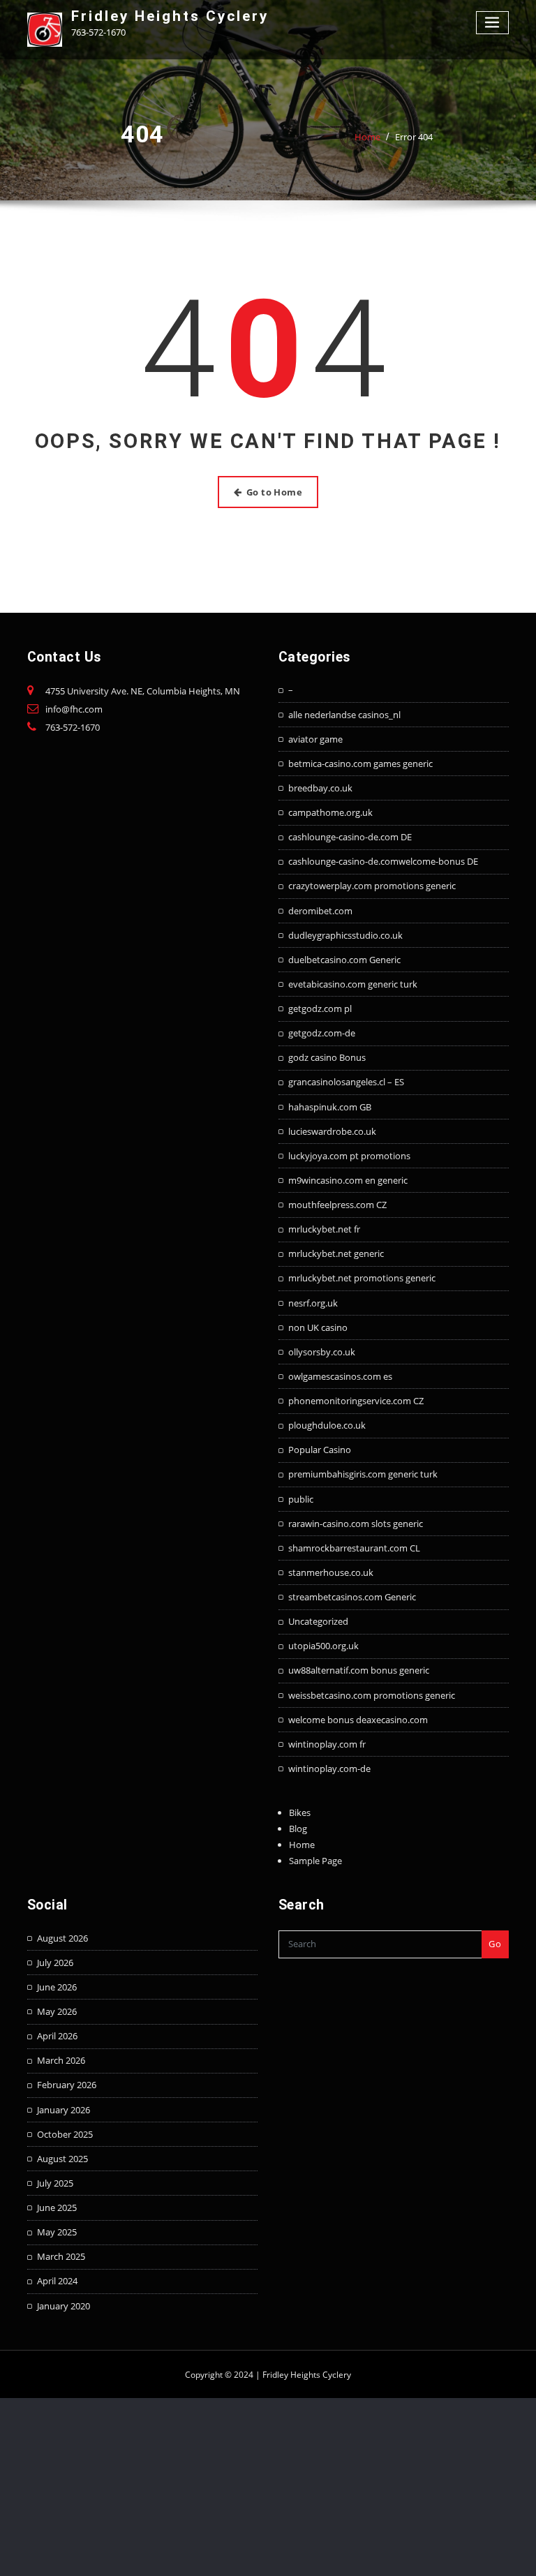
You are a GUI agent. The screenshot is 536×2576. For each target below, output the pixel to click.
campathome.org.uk (330, 812)
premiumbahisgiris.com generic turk (363, 1474)
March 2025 (61, 2256)
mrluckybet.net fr (324, 1229)
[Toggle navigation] (493, 23)
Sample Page (315, 1861)
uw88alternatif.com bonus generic (359, 1670)
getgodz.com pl (320, 1008)
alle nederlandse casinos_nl (344, 715)
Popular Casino (320, 1450)
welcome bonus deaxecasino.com (358, 1720)
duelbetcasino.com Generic (344, 960)
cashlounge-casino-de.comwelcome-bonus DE (383, 861)
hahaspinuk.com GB (330, 1107)
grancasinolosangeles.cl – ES (346, 1082)
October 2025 (65, 2134)
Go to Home (275, 492)
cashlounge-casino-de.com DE (350, 837)
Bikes (300, 1812)
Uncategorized (318, 1621)
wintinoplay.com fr (327, 1744)
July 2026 (55, 1963)
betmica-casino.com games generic (360, 764)
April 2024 (57, 2281)
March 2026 (61, 2060)
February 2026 (67, 2085)
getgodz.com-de (322, 1033)
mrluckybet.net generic (336, 1253)
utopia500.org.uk (323, 1646)
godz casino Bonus (327, 1057)
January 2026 (64, 2110)
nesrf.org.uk (313, 1303)
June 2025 (57, 2208)
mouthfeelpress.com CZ (337, 1205)
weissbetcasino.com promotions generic (372, 1695)
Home (367, 137)
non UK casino (318, 1327)
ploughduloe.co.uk (327, 1425)
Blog (298, 1829)
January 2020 (64, 2306)
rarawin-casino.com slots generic (356, 1524)
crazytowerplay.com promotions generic (372, 886)
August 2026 (62, 1938)
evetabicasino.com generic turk (353, 984)
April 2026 (57, 2036)
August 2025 (62, 2159)
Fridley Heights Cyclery (170, 16)
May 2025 (57, 2232)
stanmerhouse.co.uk (331, 1572)
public (301, 1499)
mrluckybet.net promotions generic (362, 1278)
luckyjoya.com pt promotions (349, 1156)
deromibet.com (320, 911)
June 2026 (57, 1987)
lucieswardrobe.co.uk (332, 1131)
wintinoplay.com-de (329, 1769)
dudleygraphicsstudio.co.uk (345, 935)
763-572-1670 (73, 727)
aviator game (315, 739)
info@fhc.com (74, 709)
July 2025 (55, 2183)
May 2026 (57, 2011)
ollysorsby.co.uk (322, 1352)
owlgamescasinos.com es (340, 1376)
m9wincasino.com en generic (348, 1180)
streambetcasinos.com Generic (352, 1597)
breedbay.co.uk (320, 788)
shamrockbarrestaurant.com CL (354, 1548)
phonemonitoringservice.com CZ (356, 1401)
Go (495, 1944)
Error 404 (414, 137)
